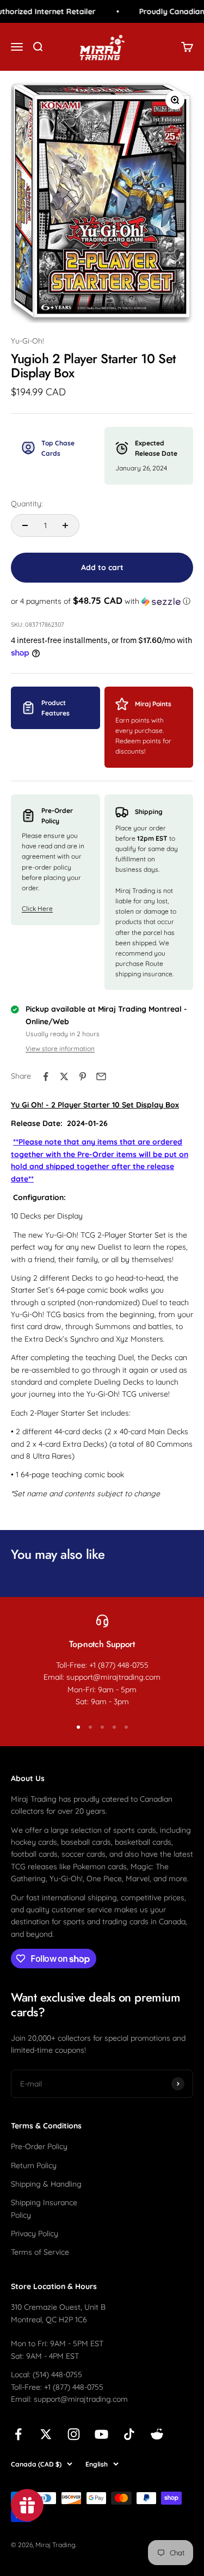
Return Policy (34, 2165)
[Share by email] (101, 1076)
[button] (102, 601)
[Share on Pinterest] (83, 1076)
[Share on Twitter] (64, 1076)
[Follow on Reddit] (157, 2434)
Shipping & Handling (46, 2184)
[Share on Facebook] (46, 1076)
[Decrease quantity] (25, 525)
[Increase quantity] (65, 525)
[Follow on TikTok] (129, 2434)
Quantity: (27, 504)
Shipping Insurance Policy (44, 2208)
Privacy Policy (35, 2234)
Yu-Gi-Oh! (27, 341)
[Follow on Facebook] (18, 2434)
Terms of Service (40, 2252)
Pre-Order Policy (39, 2146)
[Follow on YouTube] (101, 2434)
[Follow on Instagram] (74, 2434)
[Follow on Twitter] (46, 2434)
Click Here (37, 908)
